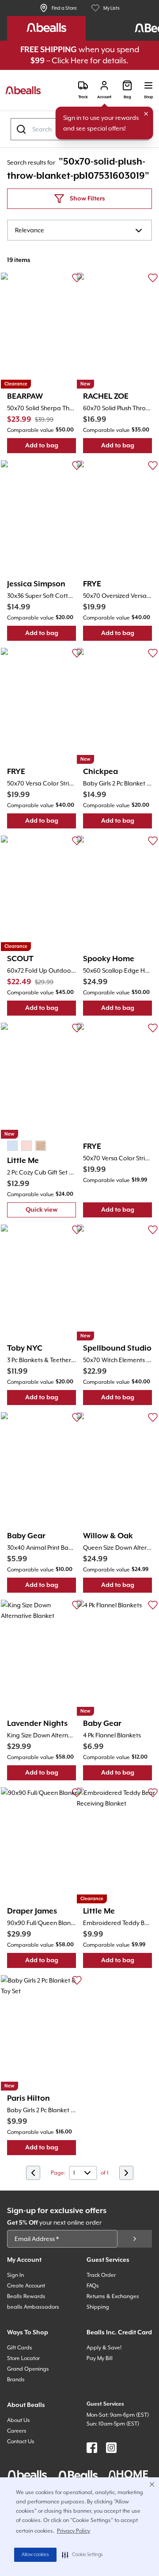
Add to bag (51, 448)
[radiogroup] (26, 1146)
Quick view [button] (51, 1212)
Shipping (98, 2307)
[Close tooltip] (146, 114)
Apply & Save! (104, 2348)
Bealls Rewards (26, 2296)
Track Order (101, 2275)
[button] (82, 2555)
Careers (17, 2431)
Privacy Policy (74, 2531)
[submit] (135, 2239)
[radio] (12, 1146)
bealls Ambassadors (33, 2307)
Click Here (70, 60)
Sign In (15, 2275)
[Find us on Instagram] (111, 2448)
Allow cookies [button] (35, 2555)
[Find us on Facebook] (92, 2448)
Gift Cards (20, 2348)
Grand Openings (28, 2369)
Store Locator (23, 2358)
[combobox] (79, 230)
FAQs (93, 2286)
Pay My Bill (100, 2358)
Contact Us (21, 2441)
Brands (16, 2380)
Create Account (26, 2286)
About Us (19, 2420)
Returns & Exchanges (113, 2296)
